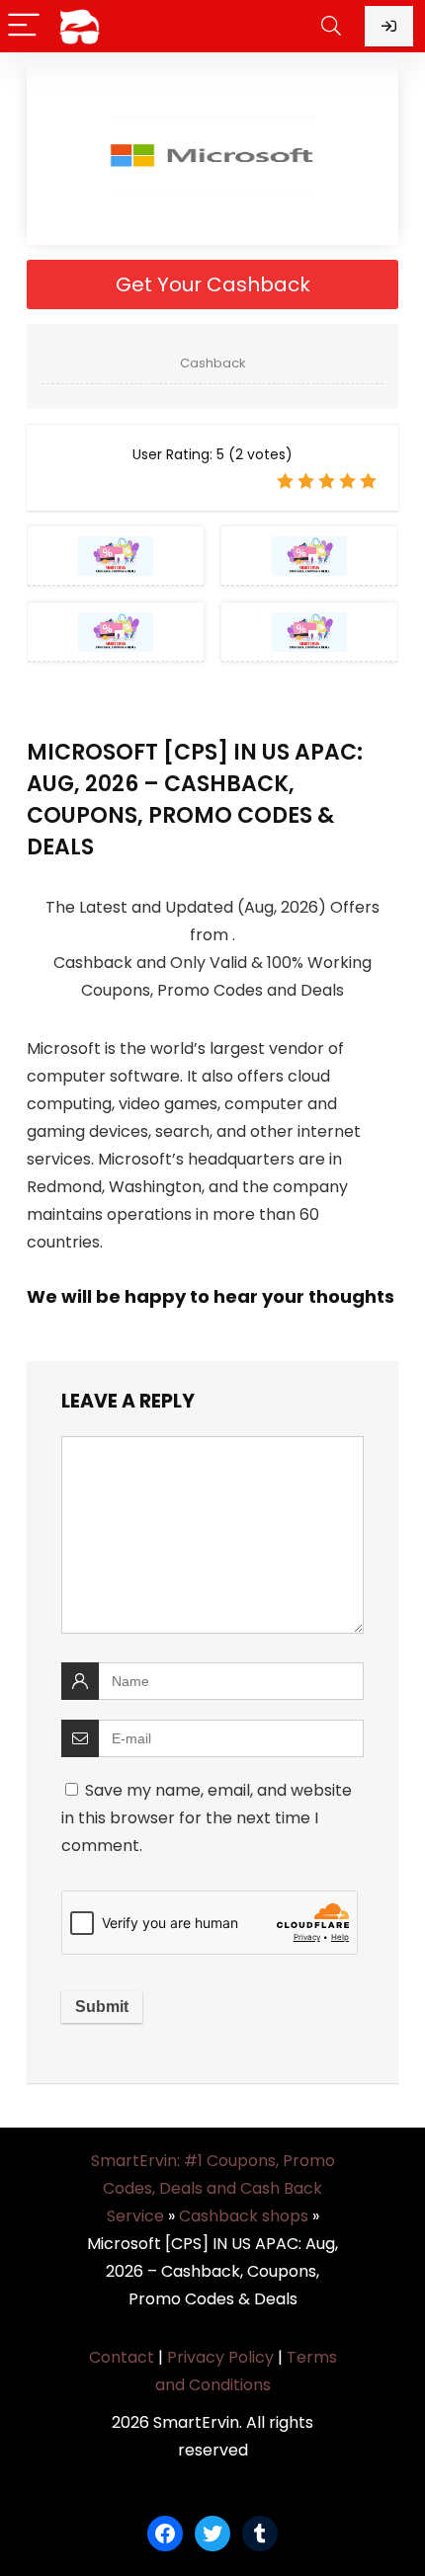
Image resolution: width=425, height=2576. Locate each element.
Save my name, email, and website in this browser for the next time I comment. (207, 1818)
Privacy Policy (220, 2357)
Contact (122, 2357)
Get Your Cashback (213, 284)
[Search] (331, 26)
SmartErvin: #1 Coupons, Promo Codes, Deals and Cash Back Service (213, 2188)
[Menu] (24, 26)
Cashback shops (244, 2216)
